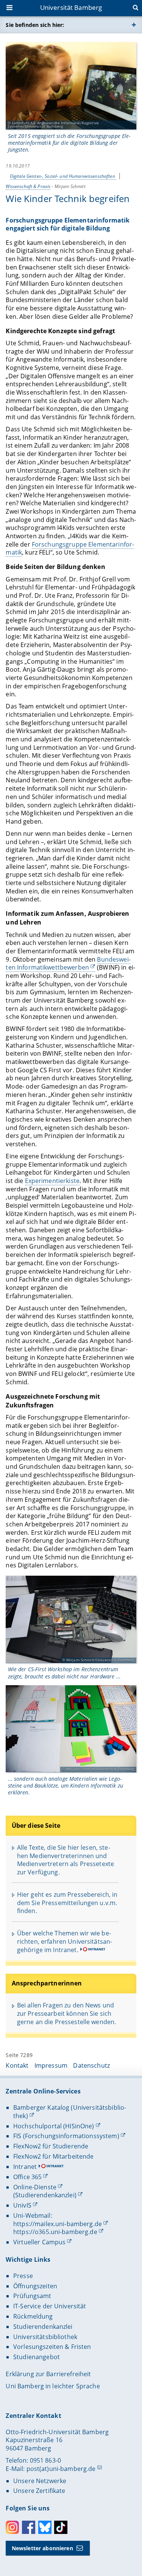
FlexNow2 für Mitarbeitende (54, 2156)
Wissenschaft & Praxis (28, 186)
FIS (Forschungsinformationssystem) (66, 2136)
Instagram (12, 2527)
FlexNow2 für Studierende (51, 2146)
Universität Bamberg (71, 7)
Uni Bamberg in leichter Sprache (53, 2386)
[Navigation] (10, 8)
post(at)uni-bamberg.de (61, 2469)
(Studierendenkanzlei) (45, 2195)
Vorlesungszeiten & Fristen (52, 2347)
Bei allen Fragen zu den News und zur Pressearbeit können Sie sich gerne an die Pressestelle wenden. (67, 2013)
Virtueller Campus (39, 2242)
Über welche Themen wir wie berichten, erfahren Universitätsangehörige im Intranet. (65, 1941)
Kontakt (17, 2065)
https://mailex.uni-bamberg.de (58, 2224)
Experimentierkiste (52, 1181)
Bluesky (45, 2527)
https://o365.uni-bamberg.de (55, 2232)
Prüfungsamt (32, 2296)
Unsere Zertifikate (39, 2491)
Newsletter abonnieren (42, 2548)
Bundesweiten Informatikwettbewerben (68, 964)
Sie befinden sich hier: (35, 25)
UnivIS (22, 2205)
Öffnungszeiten (35, 2286)
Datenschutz (91, 2065)
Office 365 (27, 2177)
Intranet (25, 2167)
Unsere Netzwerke (40, 2481)
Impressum (51, 2065)
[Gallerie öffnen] (71, 86)
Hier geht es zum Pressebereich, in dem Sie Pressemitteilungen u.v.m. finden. (67, 1903)
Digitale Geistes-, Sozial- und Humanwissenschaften (63, 176)
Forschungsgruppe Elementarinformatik (70, 548)
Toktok (61, 2527)
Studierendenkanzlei (43, 2327)
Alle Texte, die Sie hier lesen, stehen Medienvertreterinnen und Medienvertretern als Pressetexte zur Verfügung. (66, 1860)
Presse (23, 2276)
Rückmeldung (33, 2316)
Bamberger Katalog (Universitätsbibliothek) (70, 2112)
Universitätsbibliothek (45, 2337)
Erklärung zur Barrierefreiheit (48, 2374)
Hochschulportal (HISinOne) (54, 2126)
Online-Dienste (35, 2187)
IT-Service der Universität (50, 2306)
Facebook (29, 2527)
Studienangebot (37, 2357)
